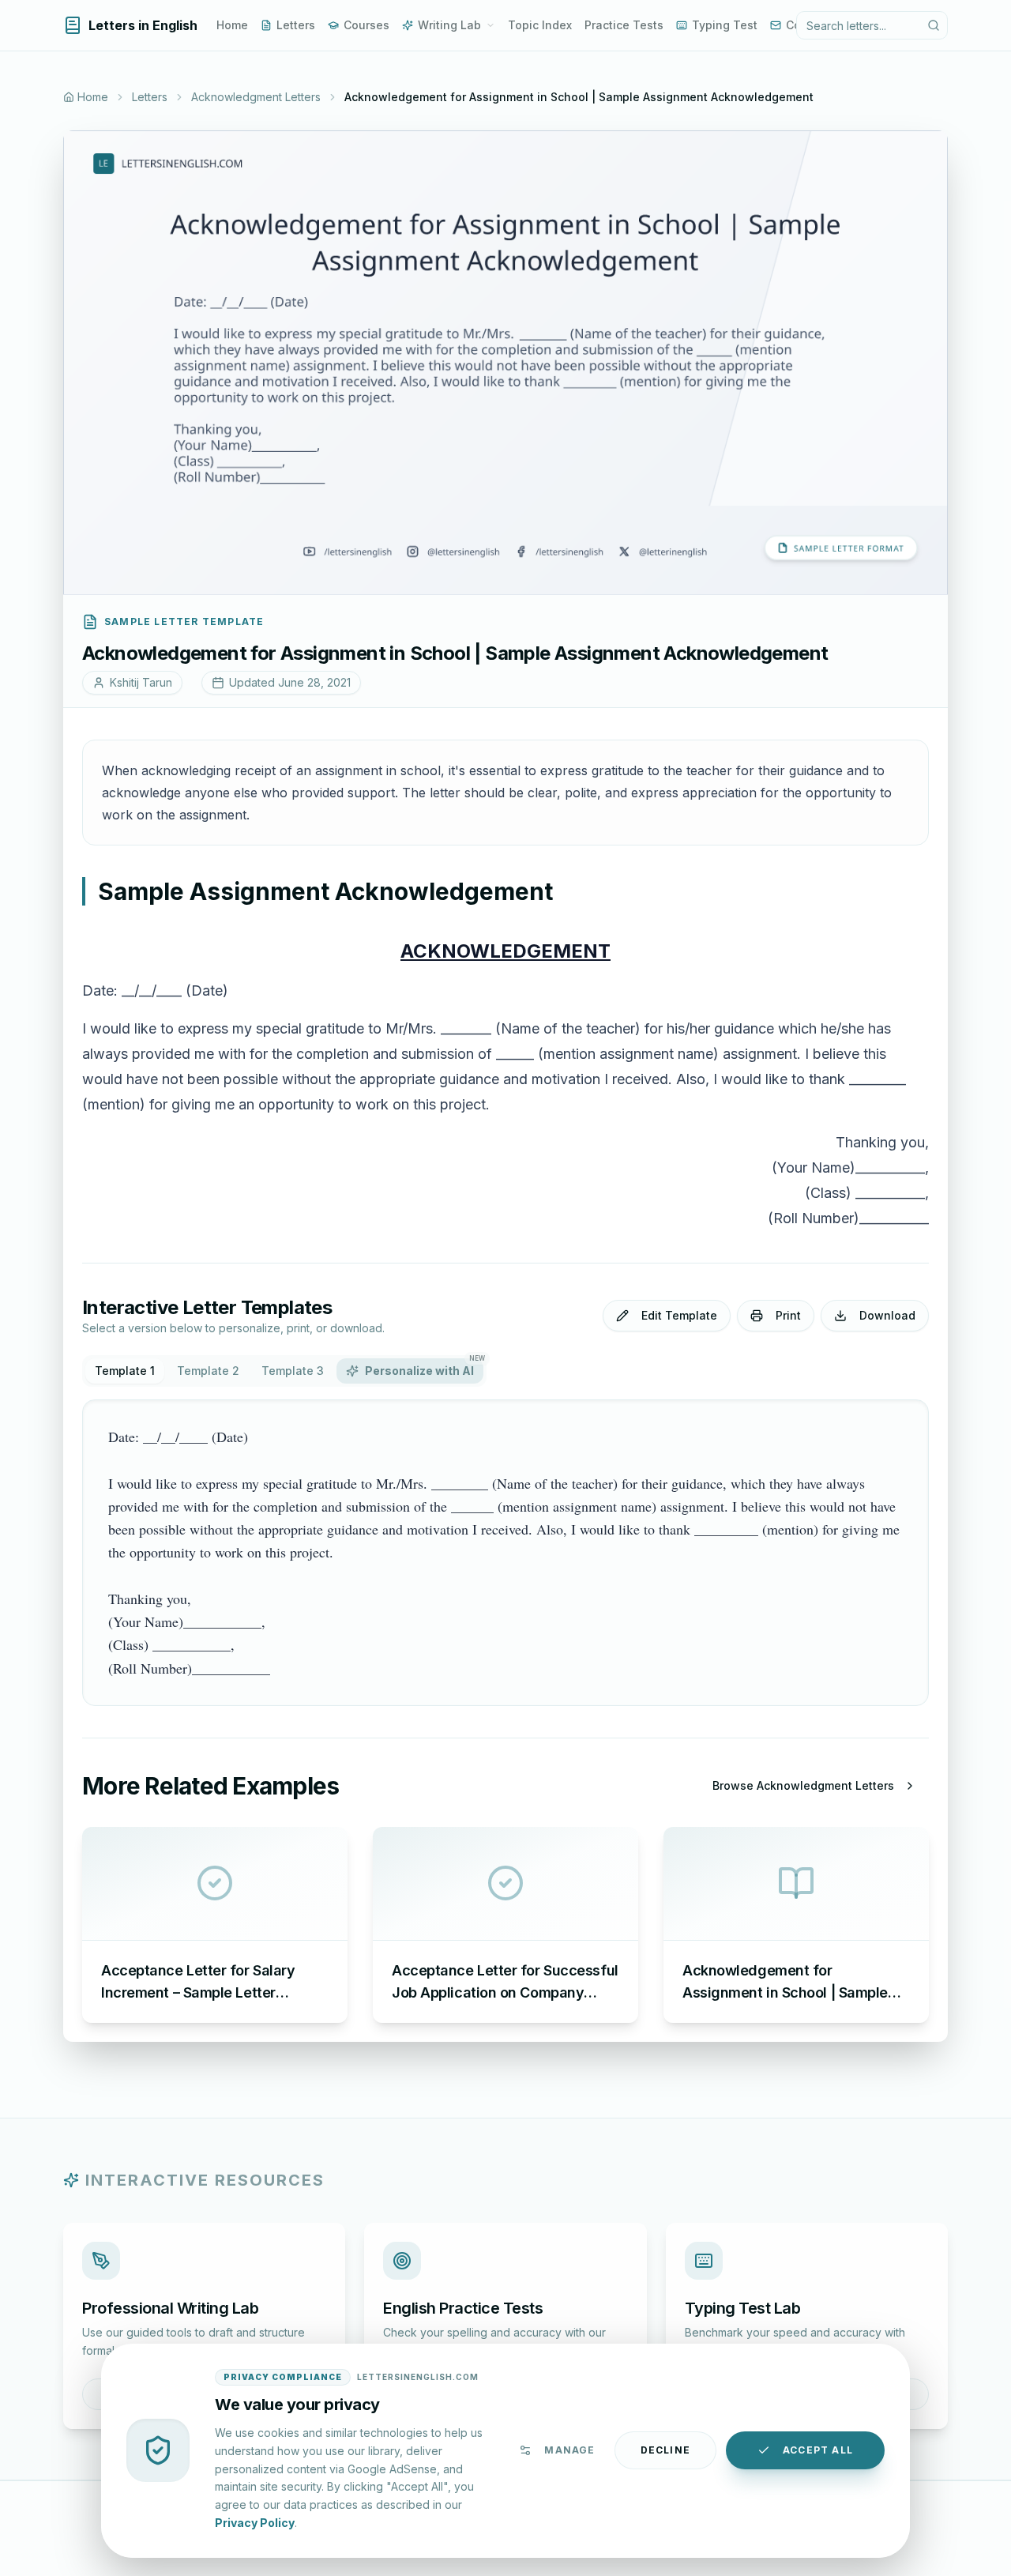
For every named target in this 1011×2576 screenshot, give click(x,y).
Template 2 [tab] (208, 1371)
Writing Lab (449, 25)
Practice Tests (624, 25)
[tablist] (284, 1371)
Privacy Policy (255, 2522)
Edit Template (679, 1315)
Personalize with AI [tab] (424, 1368)
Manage (569, 2450)
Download (887, 1315)
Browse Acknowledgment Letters (803, 1785)
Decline (665, 2450)
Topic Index (540, 25)
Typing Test (725, 25)
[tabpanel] (505, 1553)
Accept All (818, 2450)
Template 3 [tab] (293, 1371)
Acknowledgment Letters (256, 97)
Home (232, 25)
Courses (366, 25)
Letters (296, 25)
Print (788, 1315)
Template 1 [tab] (125, 1371)
